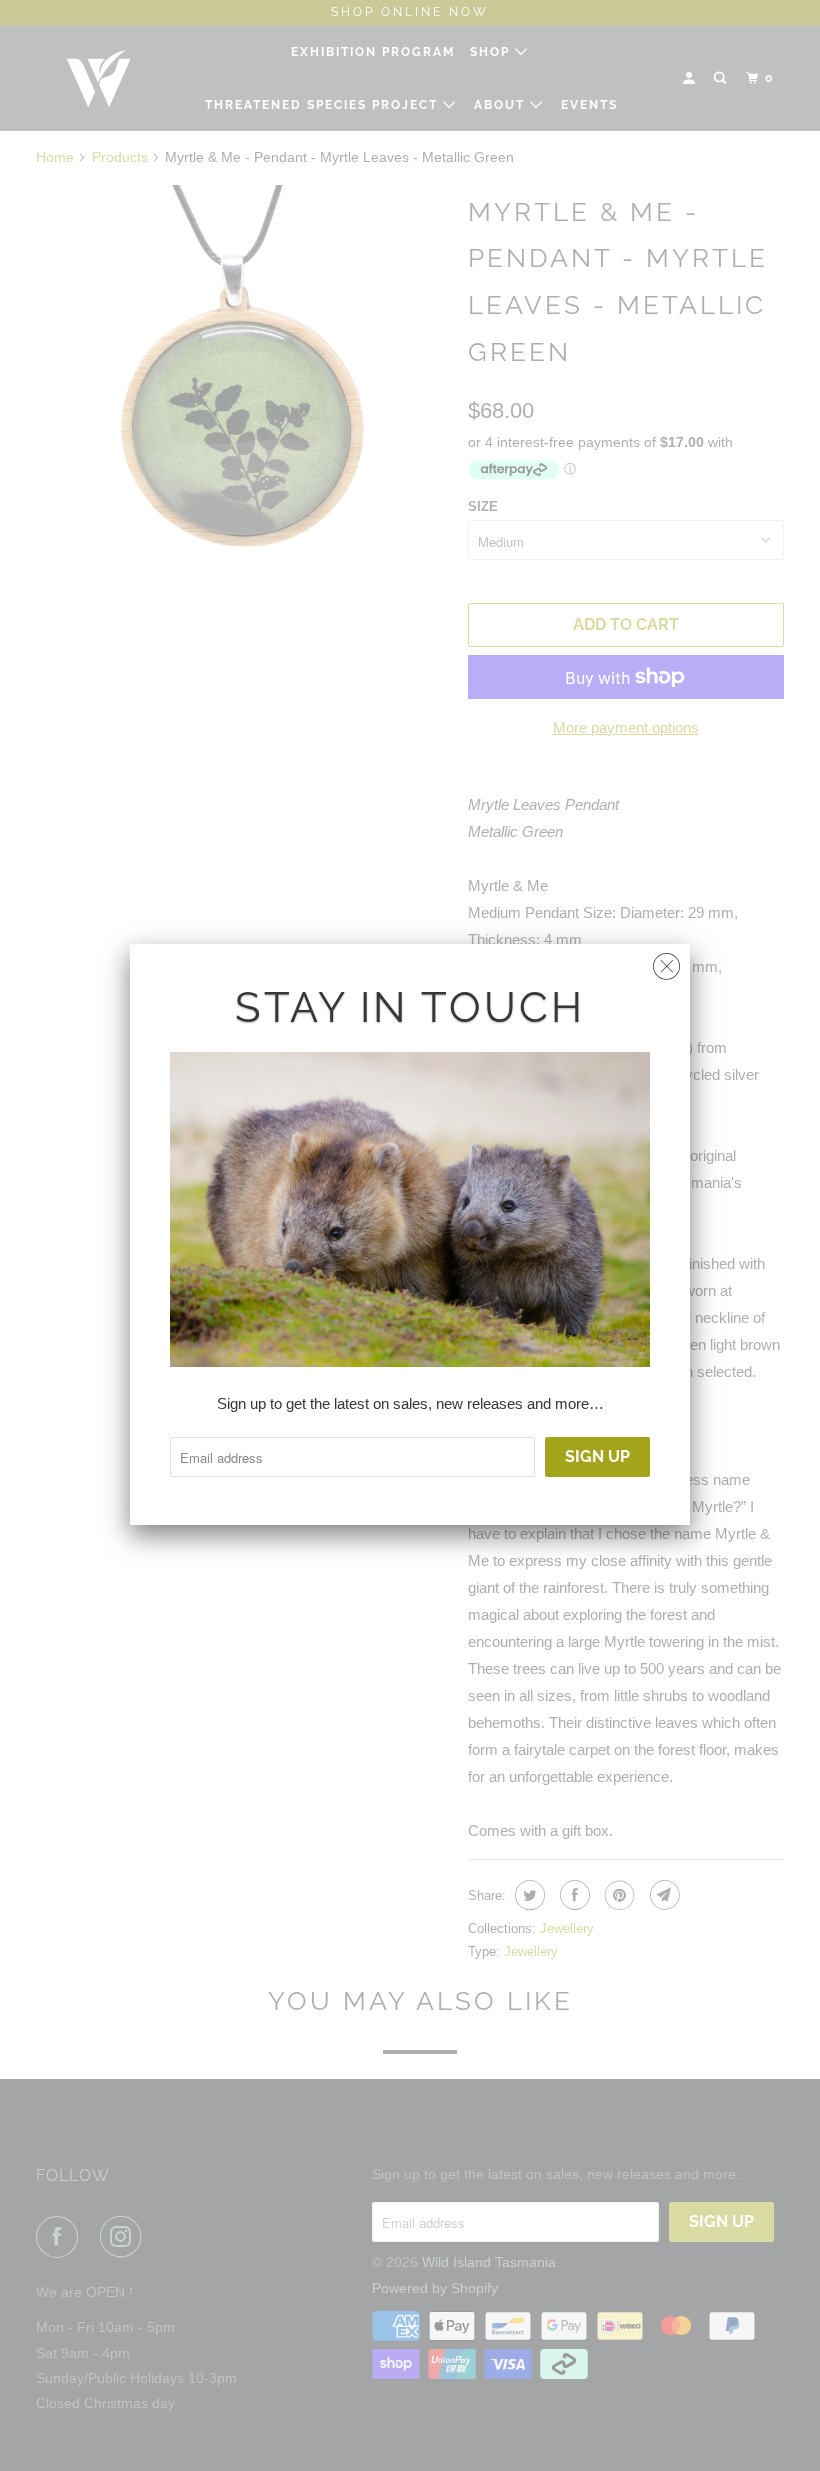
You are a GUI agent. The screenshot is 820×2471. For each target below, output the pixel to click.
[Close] (666, 961)
